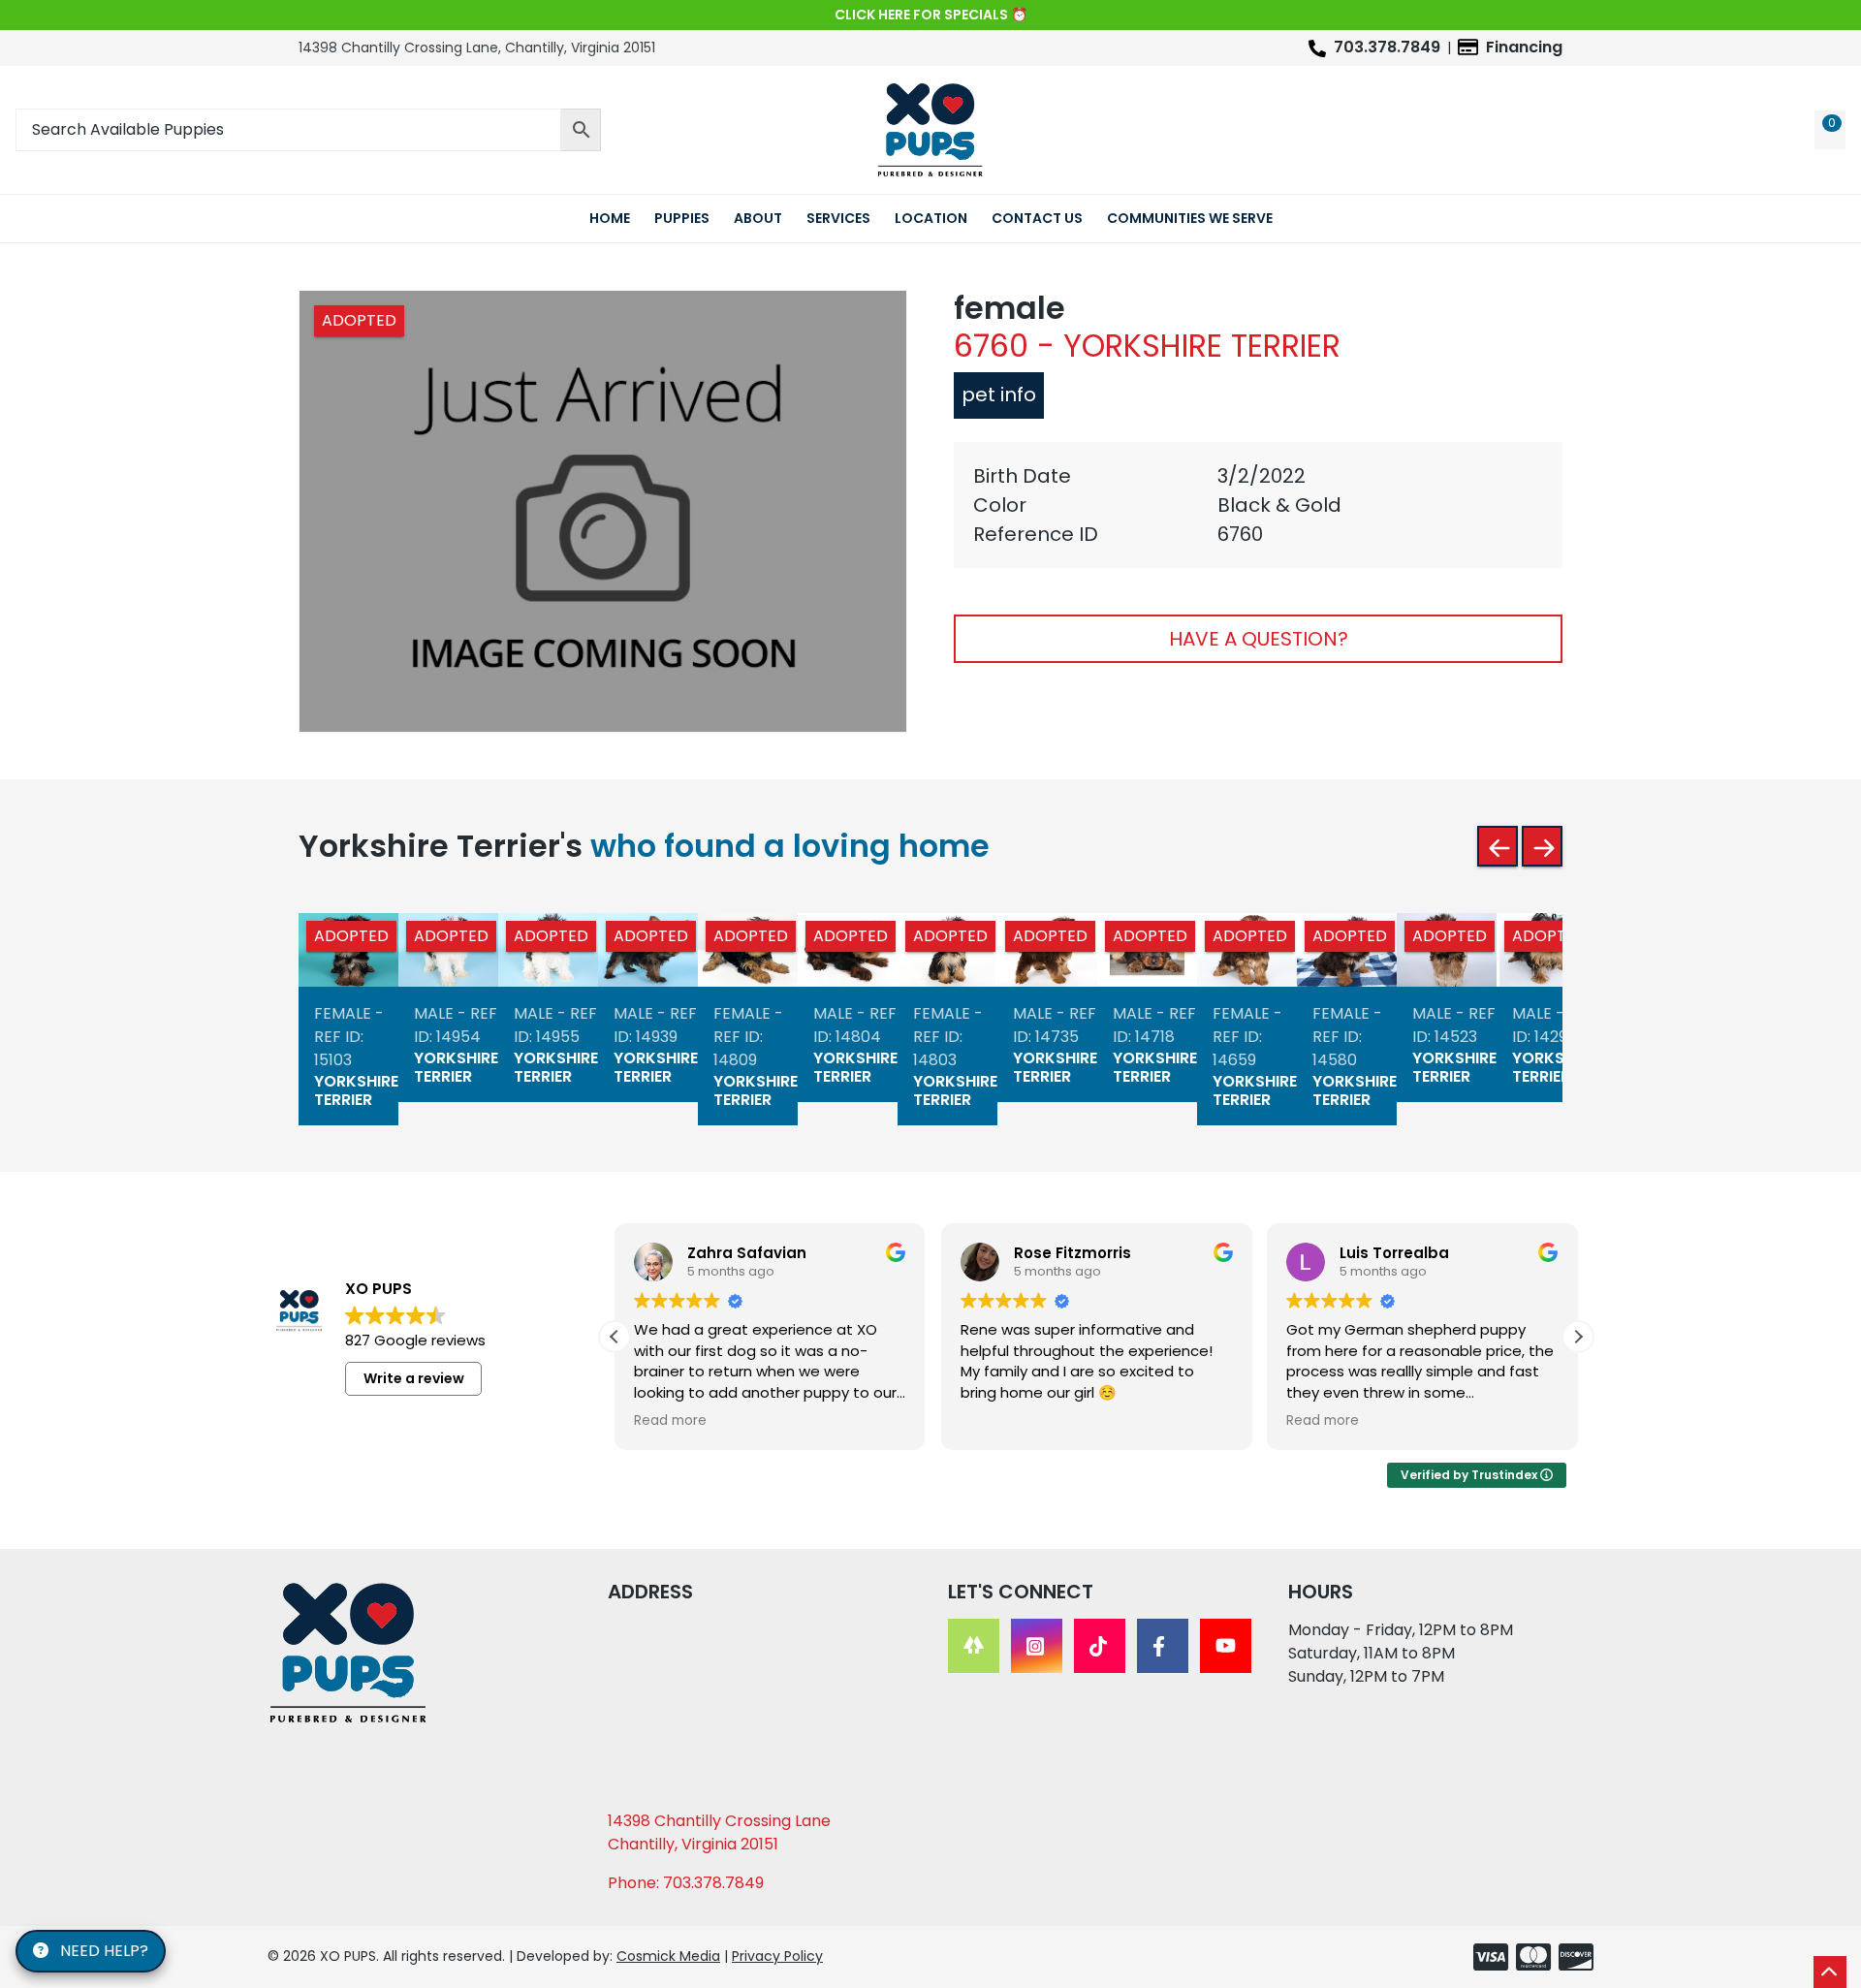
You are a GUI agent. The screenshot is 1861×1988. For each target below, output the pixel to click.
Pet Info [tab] (999, 394)
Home (610, 218)
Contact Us (1037, 218)
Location (931, 218)
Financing (1524, 47)
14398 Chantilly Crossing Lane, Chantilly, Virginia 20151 (477, 47)
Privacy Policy (777, 1956)
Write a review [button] (414, 1378)
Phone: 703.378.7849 (686, 1883)
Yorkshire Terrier (356, 1091)
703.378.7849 (1387, 47)
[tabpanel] (1258, 505)
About (758, 218)
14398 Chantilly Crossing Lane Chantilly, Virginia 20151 (719, 1832)
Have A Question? (1259, 639)
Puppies (682, 218)
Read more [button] (670, 1421)
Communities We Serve (1190, 218)
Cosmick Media (668, 1956)
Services (838, 218)
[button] (1578, 1337)
